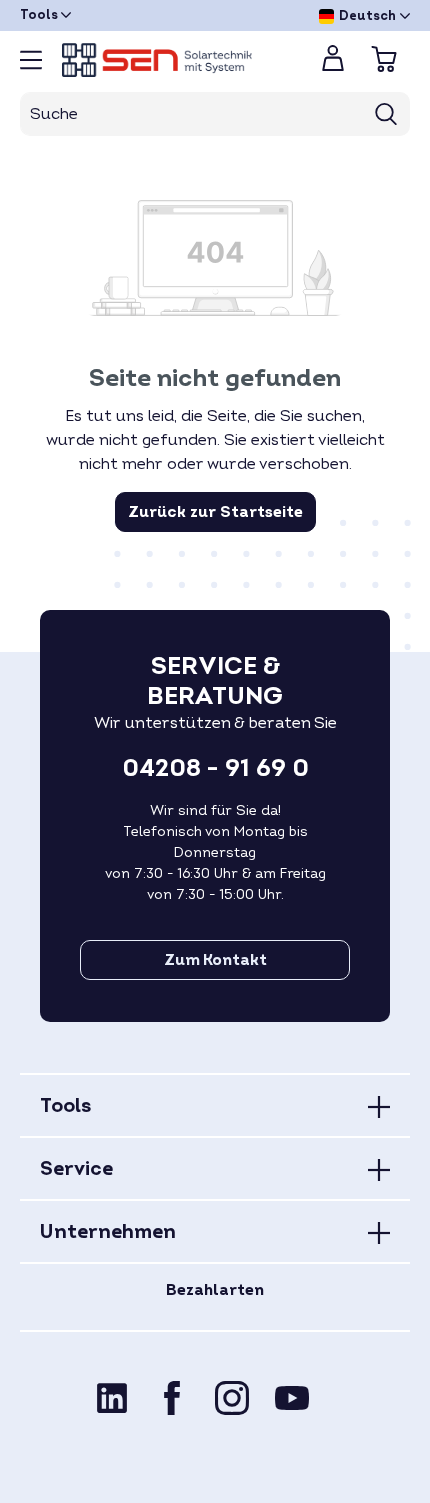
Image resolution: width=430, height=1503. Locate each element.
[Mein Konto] (333, 64)
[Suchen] (386, 114)
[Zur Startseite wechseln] (175, 60)
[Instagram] (232, 1397)
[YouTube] (292, 1397)
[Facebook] (172, 1397)
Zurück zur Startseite (215, 512)
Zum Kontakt (215, 960)
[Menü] (31, 60)
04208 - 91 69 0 (215, 769)
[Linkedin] (112, 1397)
